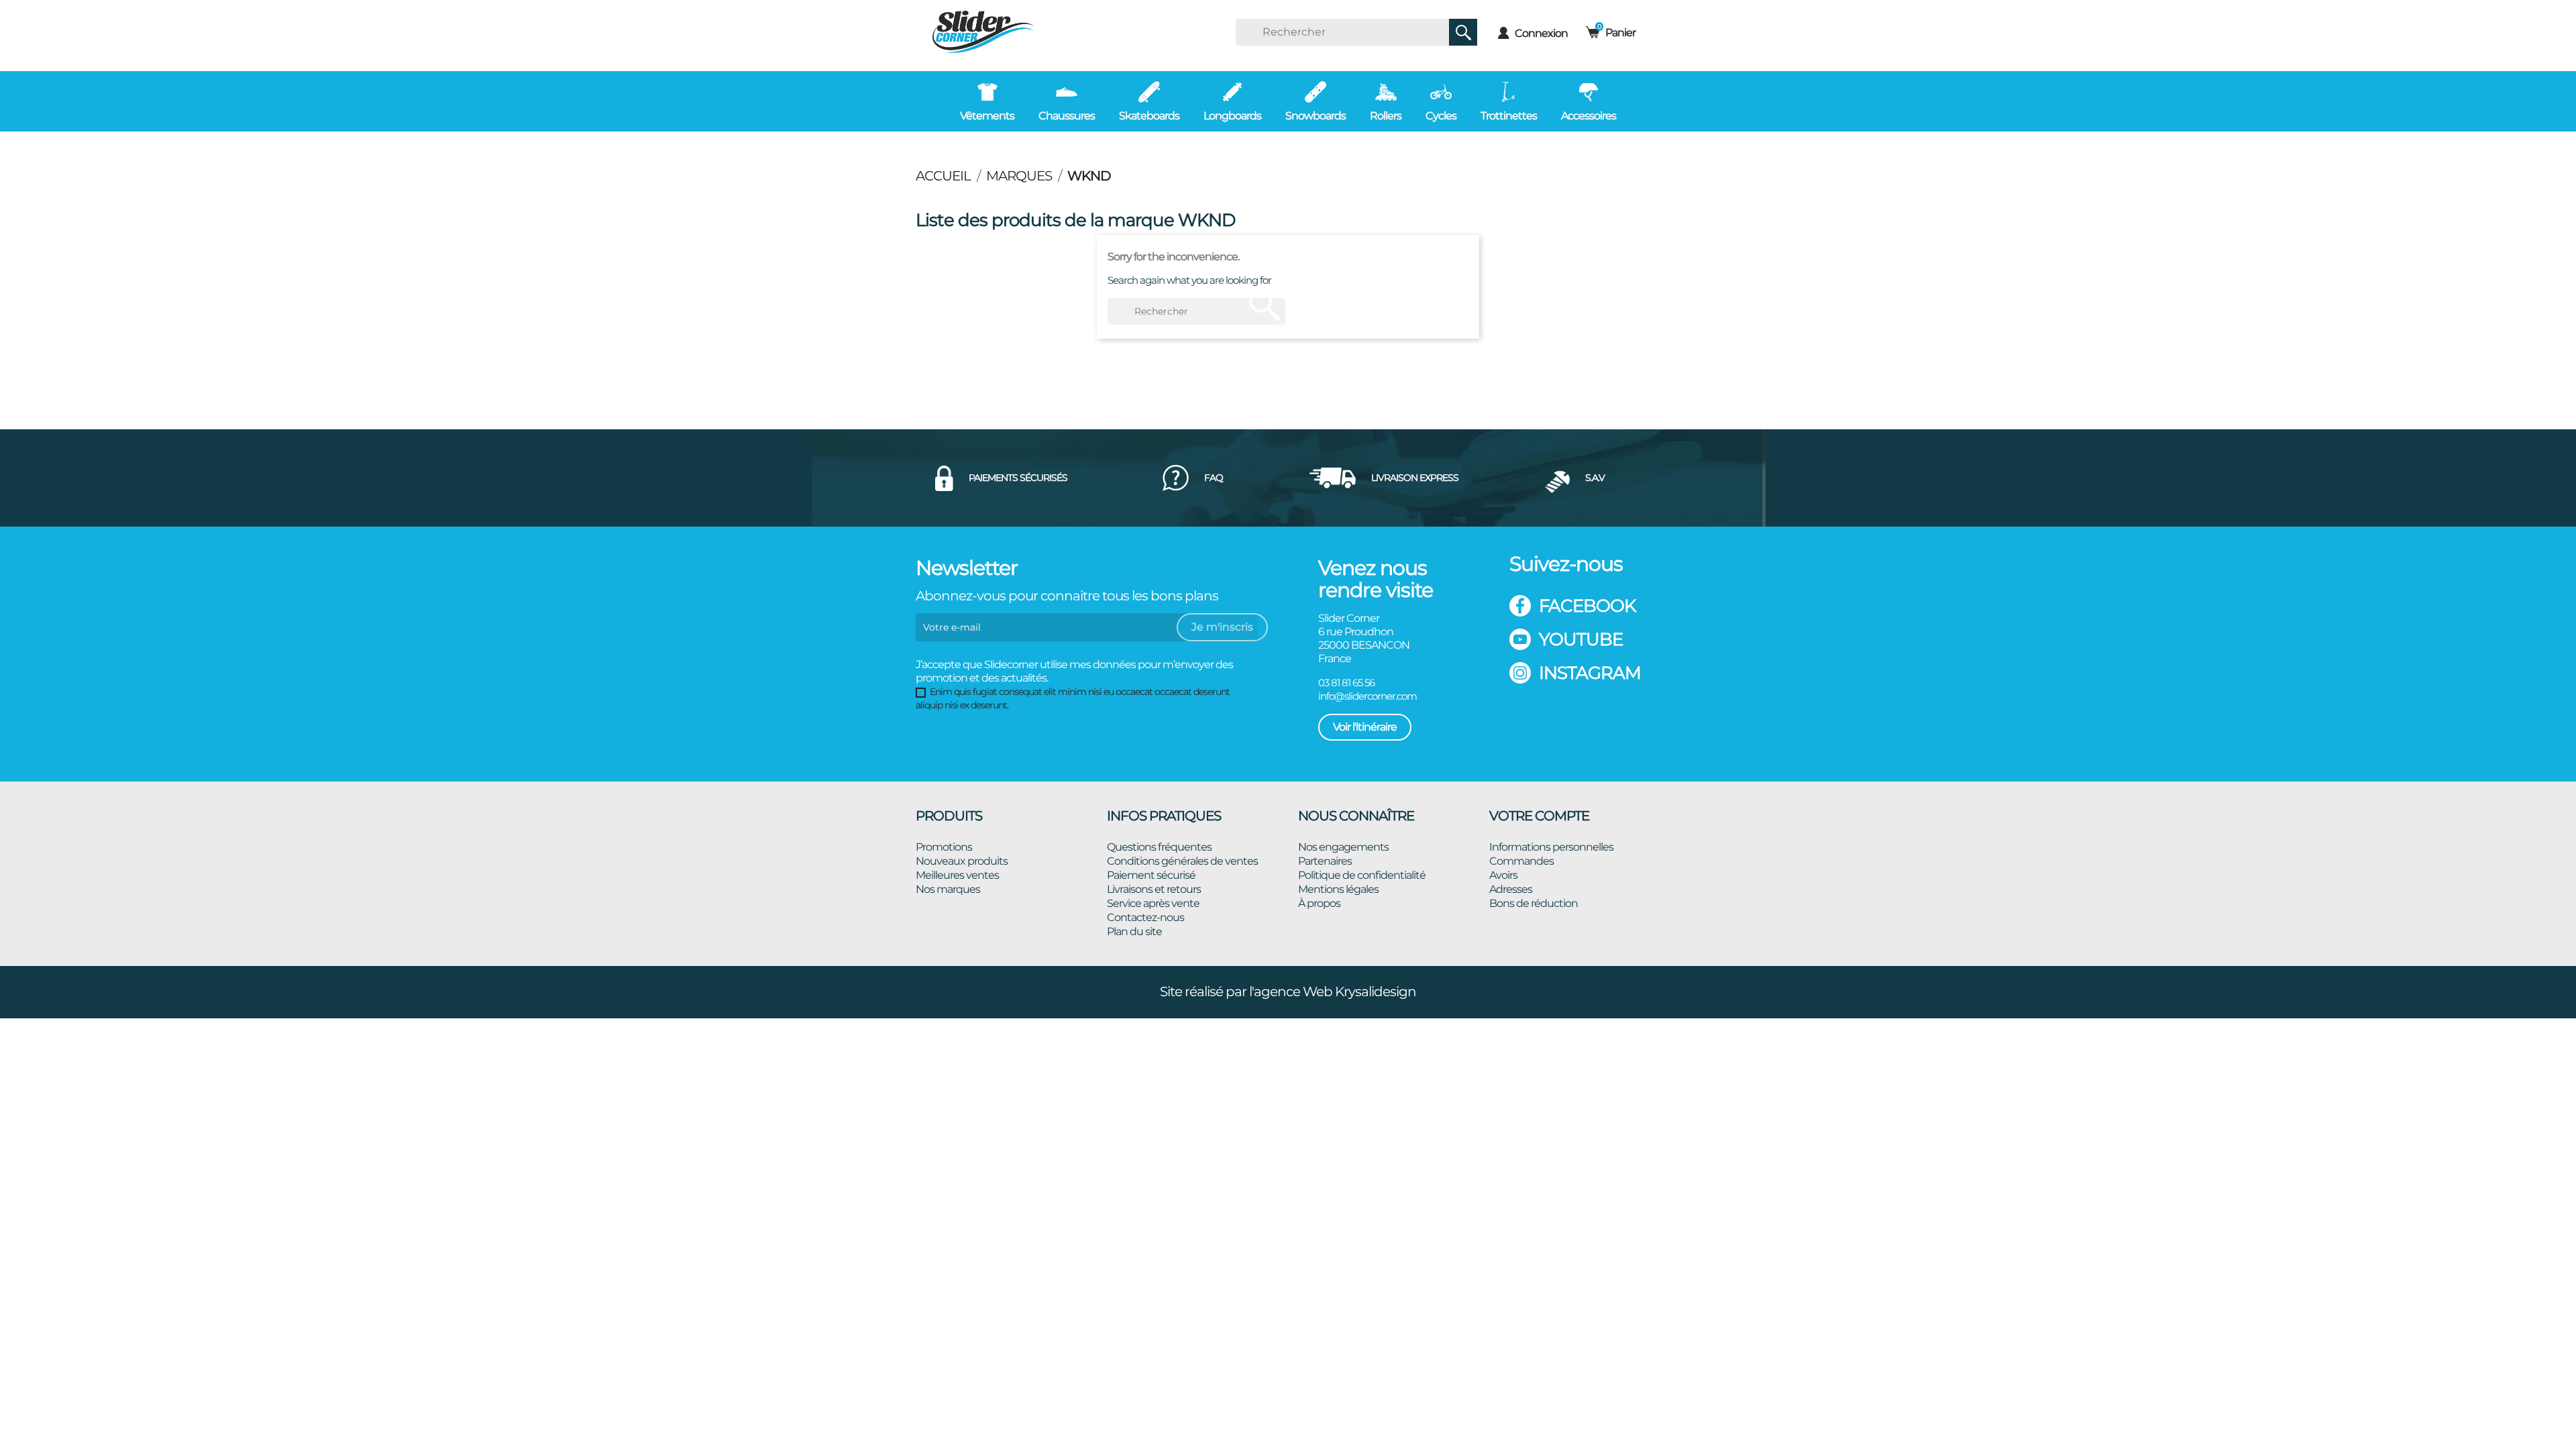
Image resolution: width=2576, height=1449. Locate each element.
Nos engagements (1343, 847)
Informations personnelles (1551, 847)
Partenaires (1325, 861)
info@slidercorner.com (1367, 696)
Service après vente (1153, 903)
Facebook (1587, 606)
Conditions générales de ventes (1182, 861)
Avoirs (1503, 875)
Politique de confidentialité (1362, 875)
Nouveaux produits (962, 861)
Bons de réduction (1534, 903)
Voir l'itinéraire (1365, 727)
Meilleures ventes (957, 875)
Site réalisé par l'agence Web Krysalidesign (1288, 991)
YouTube (1581, 639)
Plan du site (1134, 931)
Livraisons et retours (1154, 889)
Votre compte (1539, 816)
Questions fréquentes (1159, 847)
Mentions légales (1338, 889)
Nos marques (948, 889)
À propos (1319, 903)
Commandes (1521, 861)
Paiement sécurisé (1151, 875)
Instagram (1590, 673)
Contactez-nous (1145, 917)
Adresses (1511, 889)
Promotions (944, 847)
